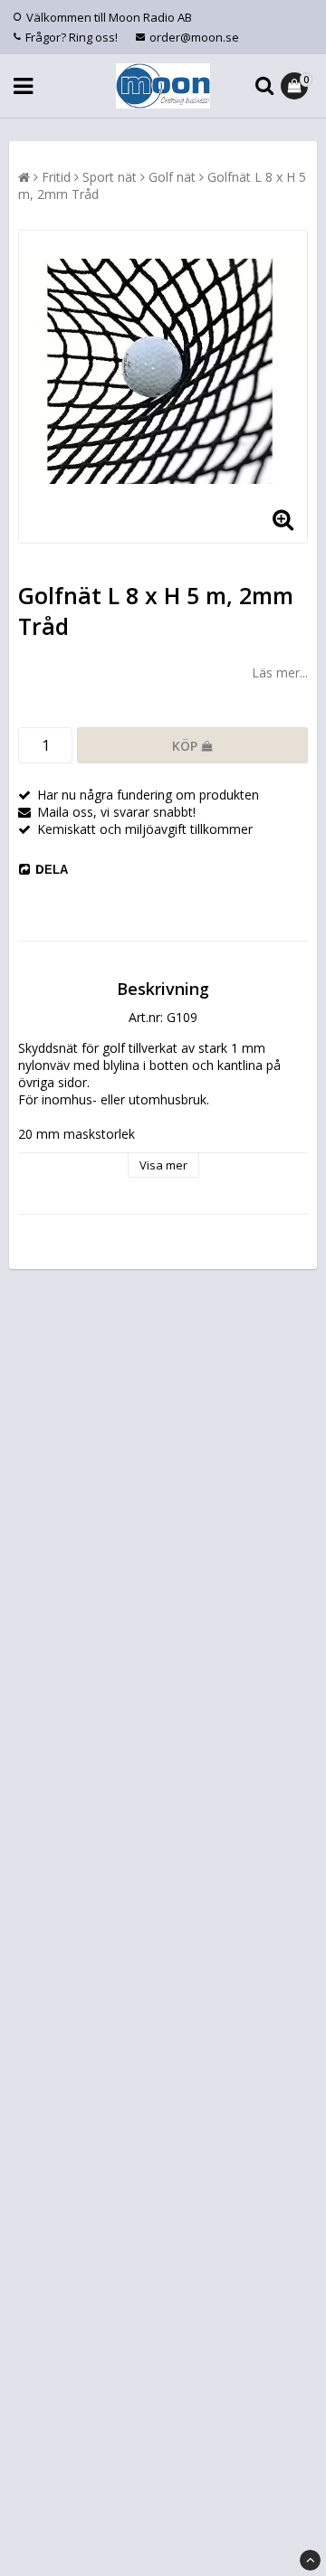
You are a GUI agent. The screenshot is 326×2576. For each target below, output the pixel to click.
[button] (297, 86)
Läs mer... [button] (280, 672)
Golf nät (172, 177)
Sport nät (110, 177)
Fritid (56, 177)
